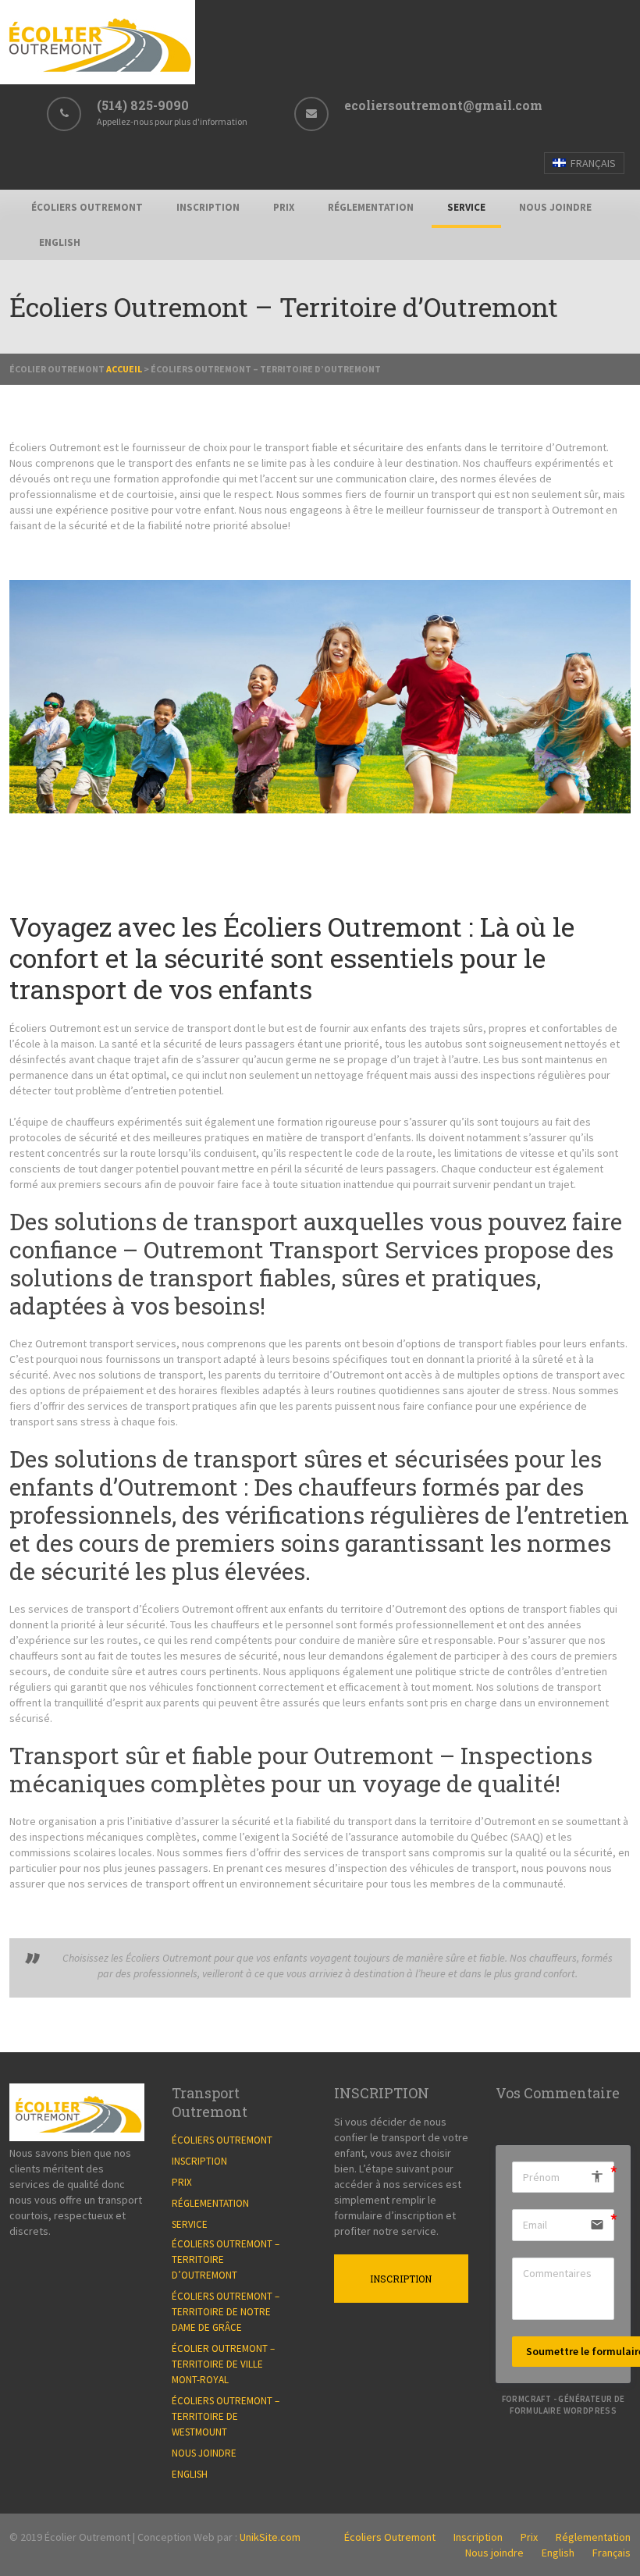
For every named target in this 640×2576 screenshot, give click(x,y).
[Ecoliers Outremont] (98, 80)
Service (466, 207)
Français (592, 163)
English (60, 242)
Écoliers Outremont (87, 207)
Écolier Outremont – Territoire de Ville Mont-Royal (223, 2364)
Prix (284, 207)
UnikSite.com (270, 2537)
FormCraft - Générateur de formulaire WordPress (564, 2405)
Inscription (208, 207)
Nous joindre (555, 207)
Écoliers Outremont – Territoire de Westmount (226, 2416)
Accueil (124, 369)
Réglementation (371, 207)
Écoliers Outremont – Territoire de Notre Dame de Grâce (226, 2312)
